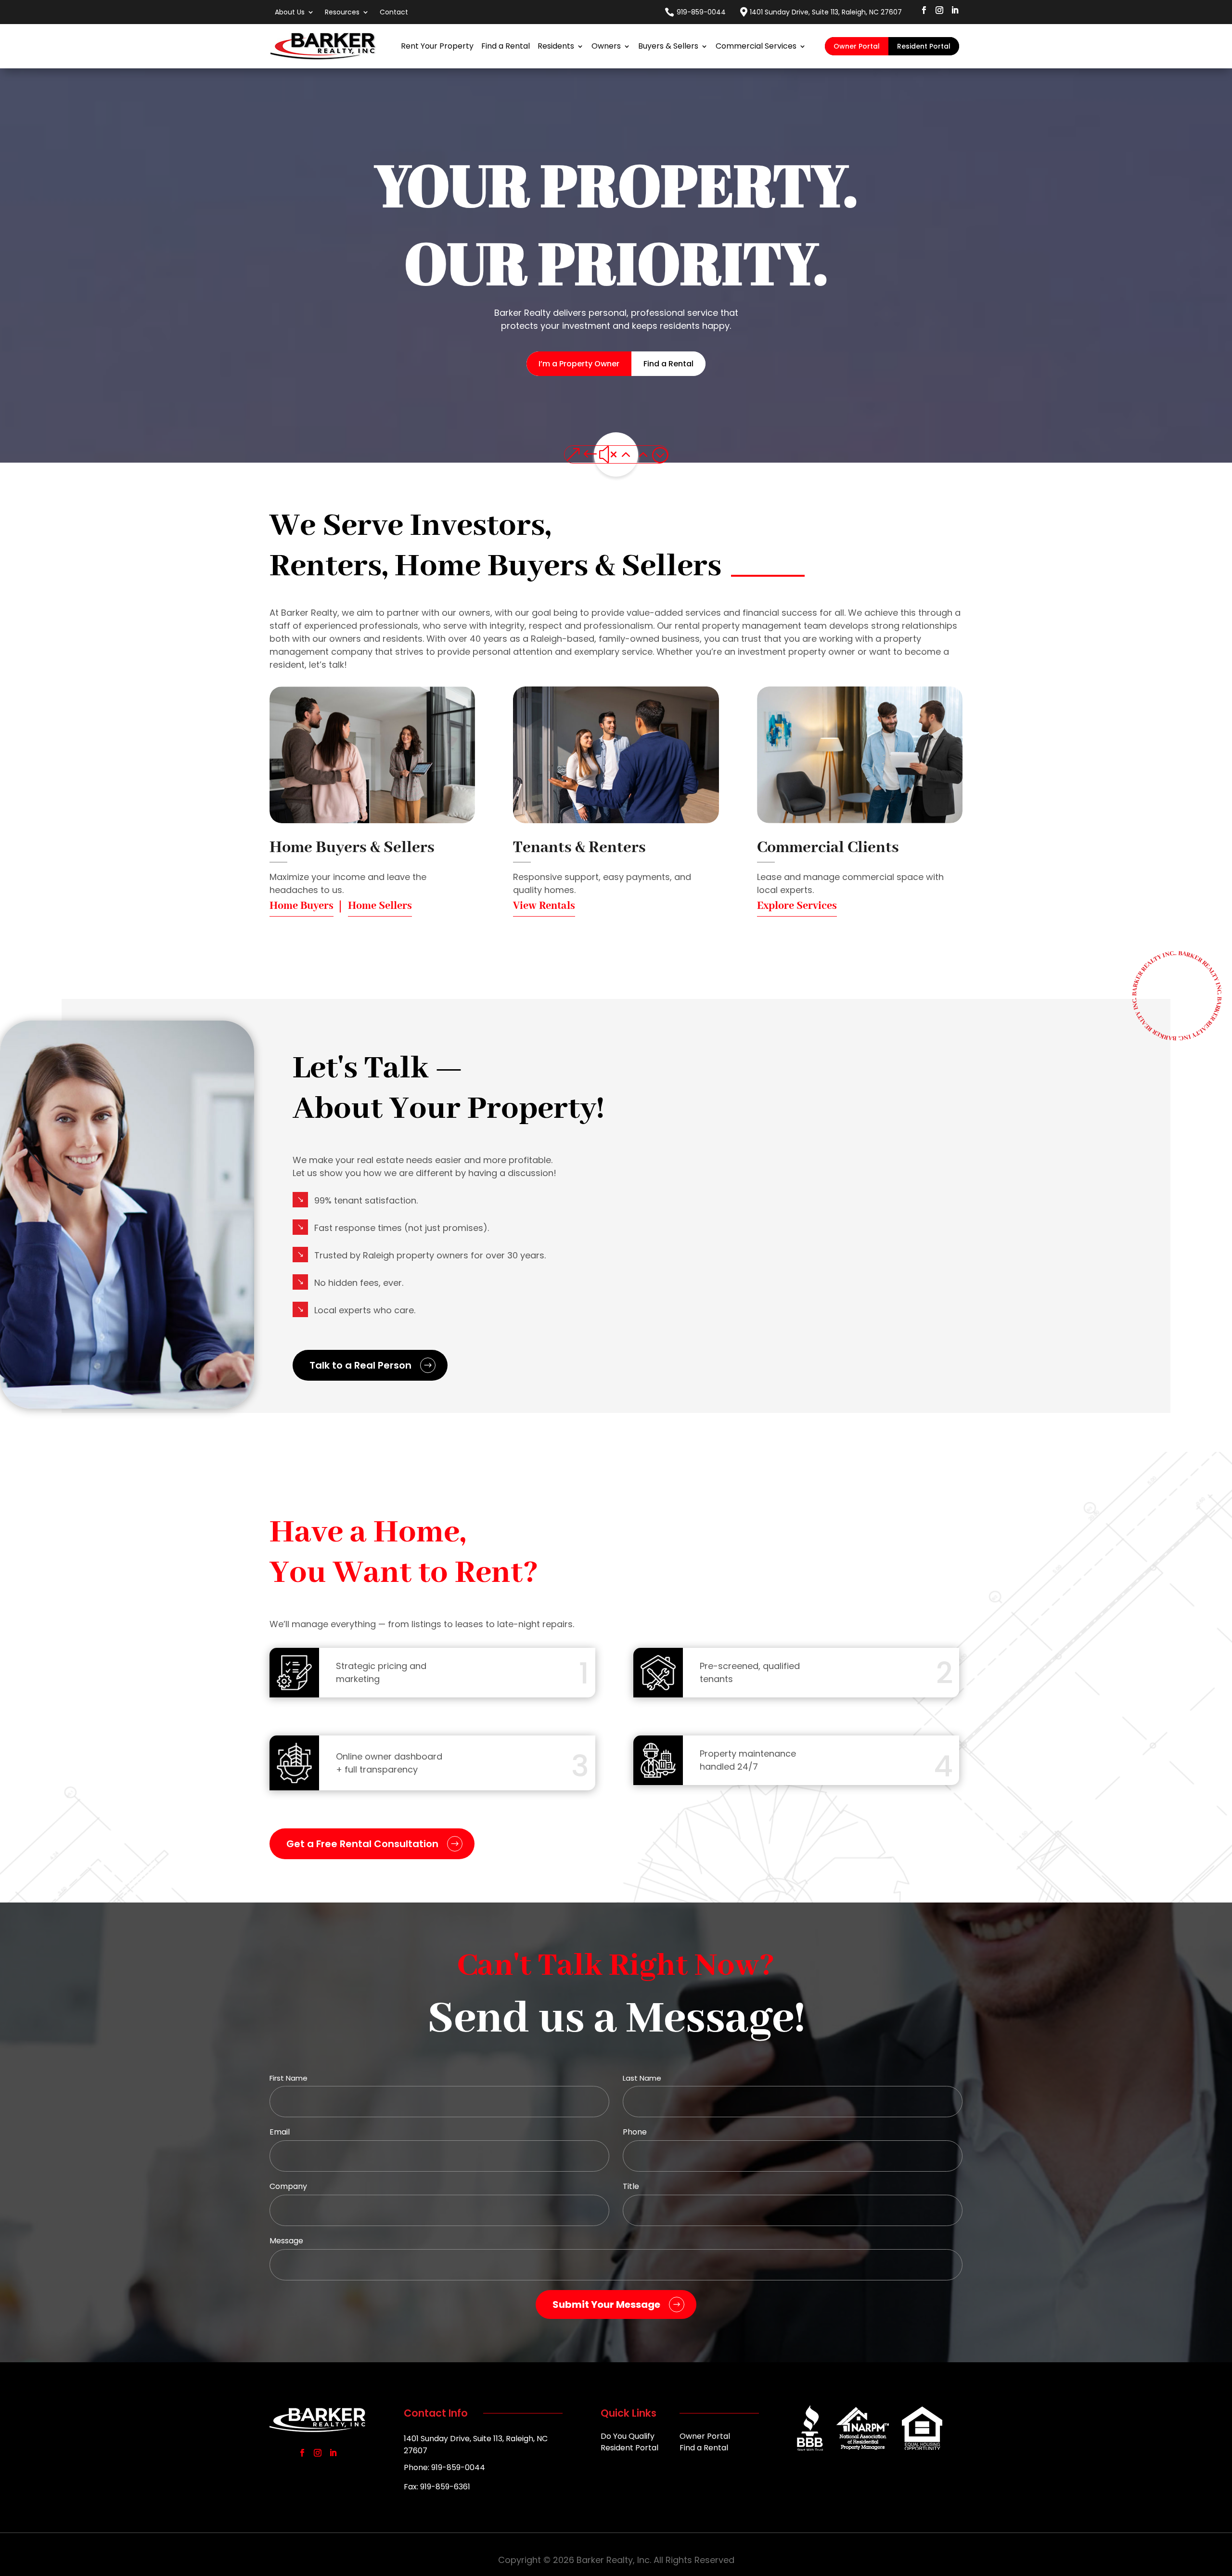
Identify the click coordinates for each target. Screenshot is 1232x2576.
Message (286, 2241)
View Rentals (544, 906)
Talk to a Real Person (360, 1365)
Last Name (642, 2078)
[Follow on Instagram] (939, 10)
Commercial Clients (828, 848)
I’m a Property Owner (579, 364)
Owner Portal (857, 46)
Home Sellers (380, 906)
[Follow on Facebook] (924, 10)
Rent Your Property (437, 46)
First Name (289, 2078)
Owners (606, 46)
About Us (290, 12)
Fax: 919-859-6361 (437, 2487)
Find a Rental (506, 46)
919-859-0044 (701, 12)
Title (631, 2186)
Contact (394, 12)
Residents (556, 46)
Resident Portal (924, 46)
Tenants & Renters (579, 848)
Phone (635, 2132)
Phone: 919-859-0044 (444, 2467)
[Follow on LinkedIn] (955, 10)
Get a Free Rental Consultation (362, 1844)
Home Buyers (302, 906)
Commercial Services (756, 46)
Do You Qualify (628, 2437)
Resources (342, 12)
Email (280, 2132)
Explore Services (797, 906)
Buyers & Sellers (668, 46)
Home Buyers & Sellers (352, 848)
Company (288, 2186)
